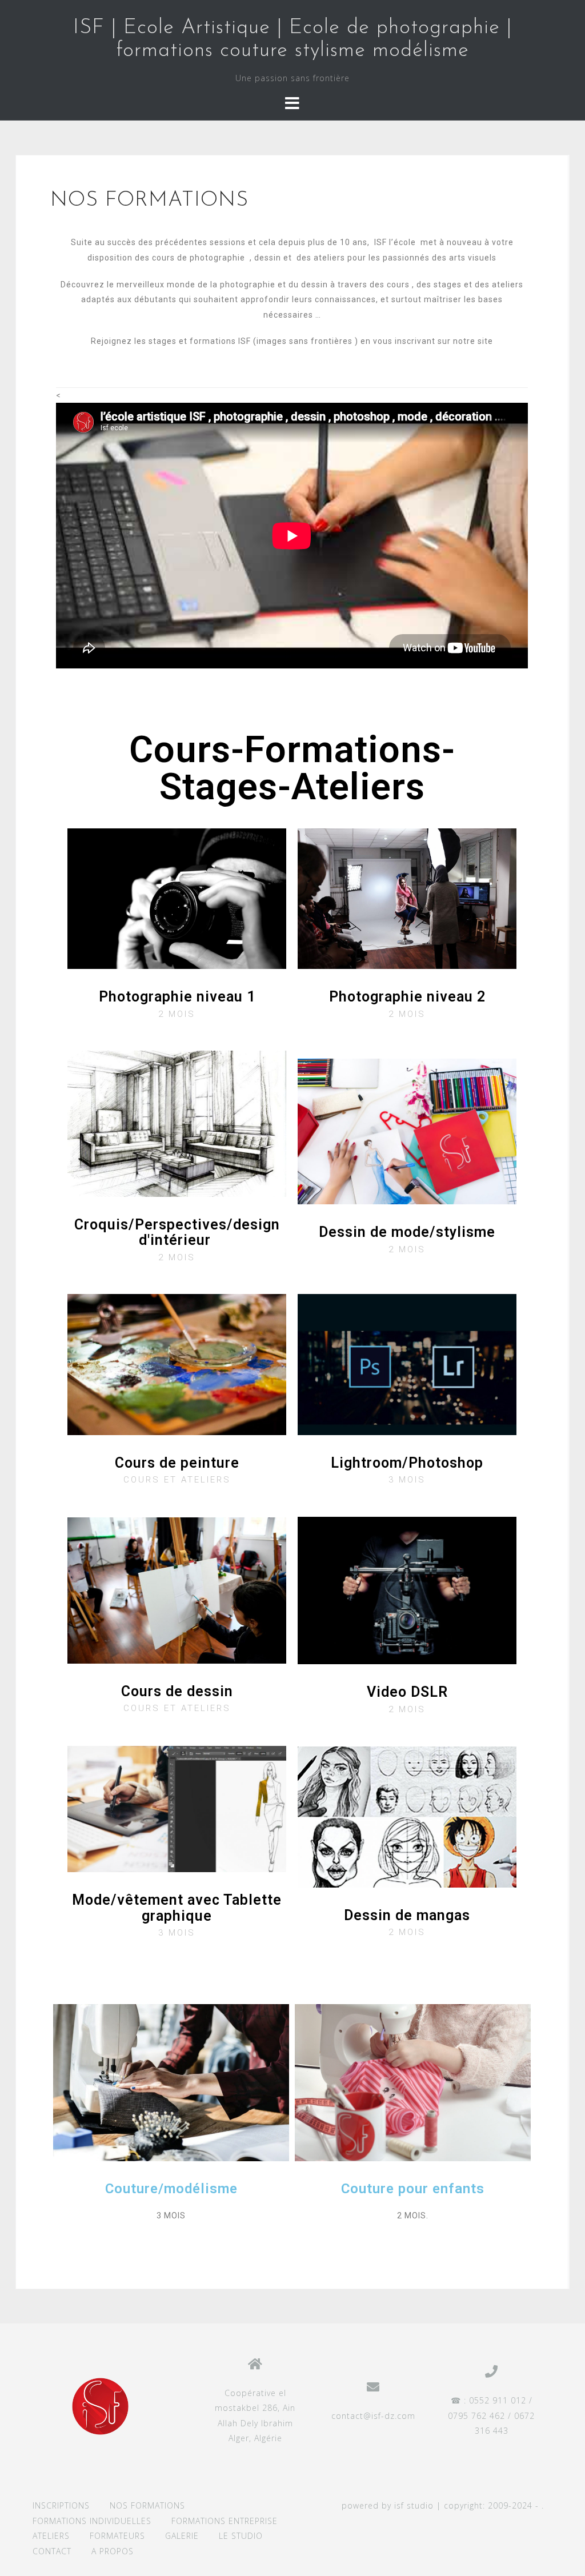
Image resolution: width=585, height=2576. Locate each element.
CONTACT (52, 2551)
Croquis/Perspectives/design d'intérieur (177, 1233)
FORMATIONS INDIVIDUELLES (92, 2521)
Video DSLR (407, 1692)
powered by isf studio (388, 2505)
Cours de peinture (177, 1463)
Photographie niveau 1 (177, 997)
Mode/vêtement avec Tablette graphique (177, 1908)
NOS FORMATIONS (147, 2505)
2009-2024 (510, 2505)
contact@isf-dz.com (373, 2416)
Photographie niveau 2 (407, 997)
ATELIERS (51, 2536)
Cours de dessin (177, 1691)
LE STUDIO (241, 2536)
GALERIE (182, 2536)
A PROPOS (113, 2551)
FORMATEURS (117, 2536)
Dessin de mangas (407, 1915)
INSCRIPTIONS (61, 2505)
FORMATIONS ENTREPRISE (225, 2521)
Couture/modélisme (171, 2189)
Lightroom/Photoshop (407, 1463)
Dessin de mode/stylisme (407, 1232)
